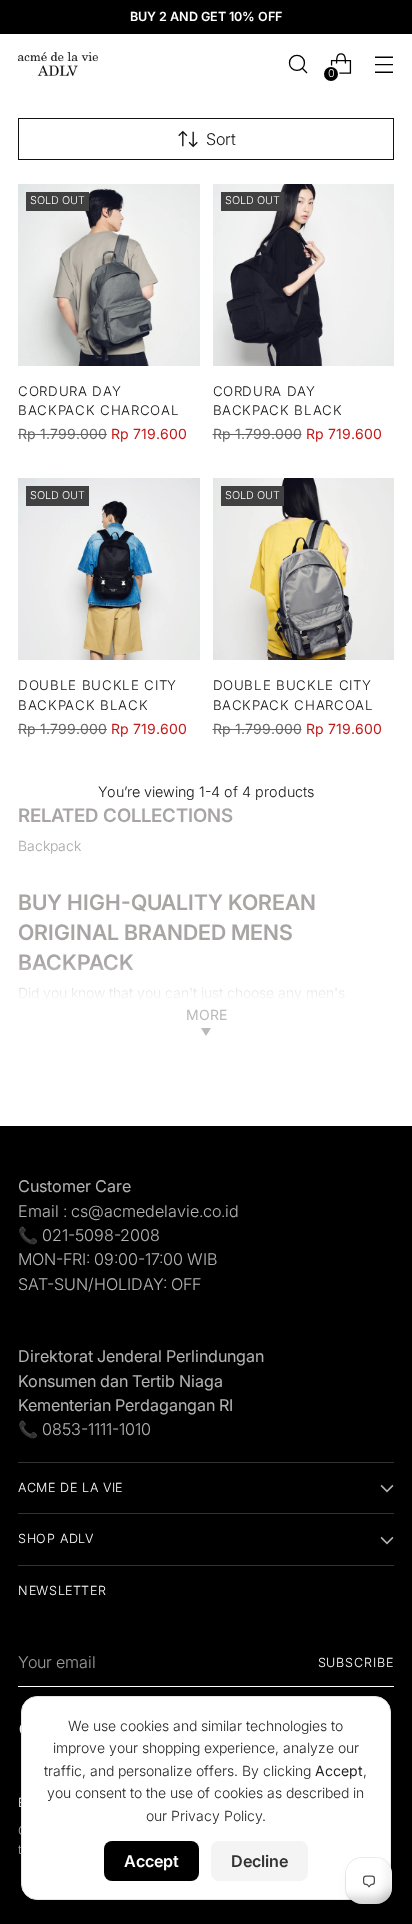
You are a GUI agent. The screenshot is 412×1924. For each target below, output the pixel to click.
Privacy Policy (216, 1815)
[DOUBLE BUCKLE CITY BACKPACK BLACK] (109, 569)
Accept (151, 1861)
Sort (221, 139)
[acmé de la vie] (58, 64)
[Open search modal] (297, 64)
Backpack (49, 845)
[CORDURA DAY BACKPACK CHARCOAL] (109, 275)
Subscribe (356, 1662)
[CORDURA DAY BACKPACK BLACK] (304, 275)
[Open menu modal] (383, 64)
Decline (259, 1861)
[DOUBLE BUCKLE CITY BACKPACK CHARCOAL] (304, 569)
